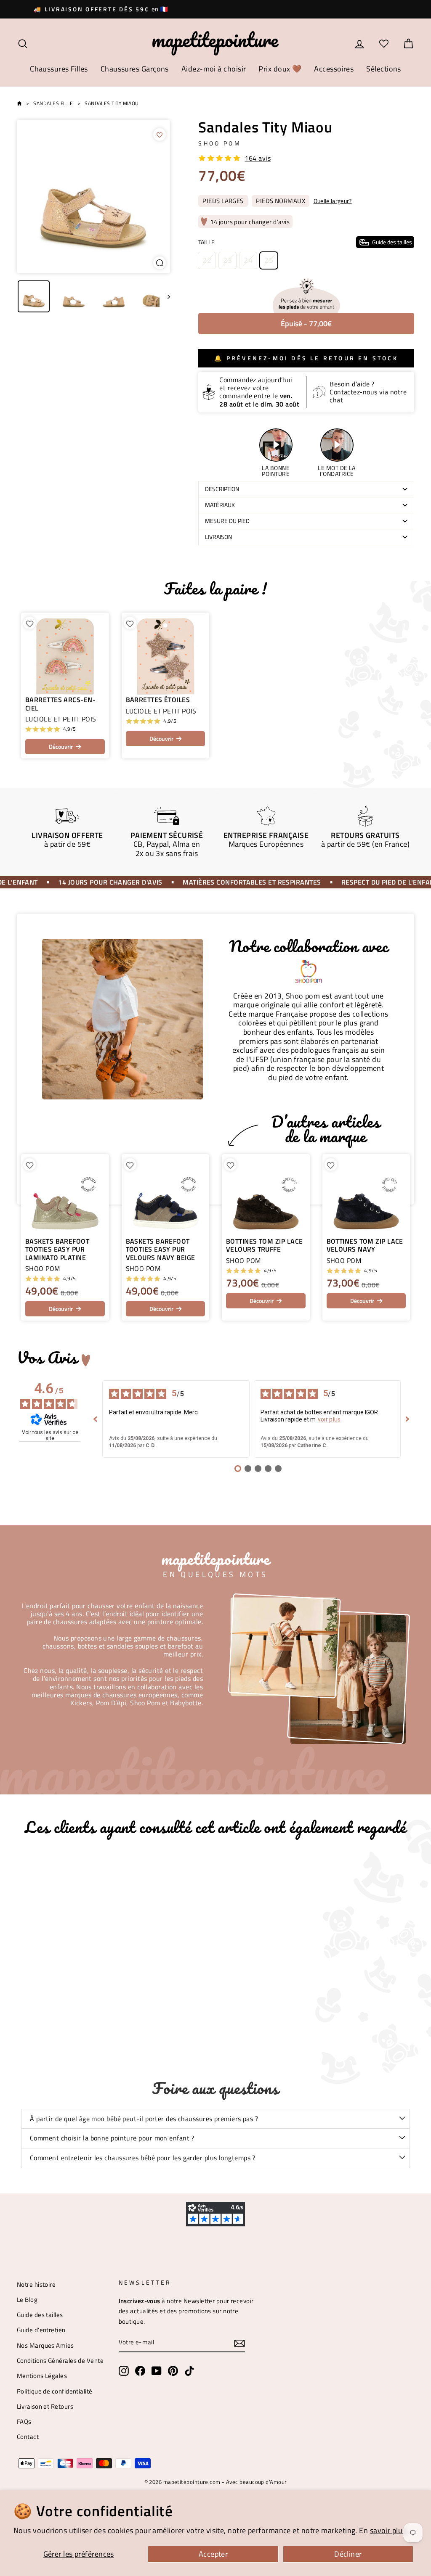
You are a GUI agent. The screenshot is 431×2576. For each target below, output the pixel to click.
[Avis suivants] (407, 1419)
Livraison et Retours (45, 2406)
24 (248, 260)
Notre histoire (36, 2284)
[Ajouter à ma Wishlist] (160, 135)
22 (207, 260)
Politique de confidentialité (55, 2391)
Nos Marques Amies (45, 2345)
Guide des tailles (40, 2315)
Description (222, 489)
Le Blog (27, 2300)
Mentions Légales (42, 2376)
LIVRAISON (218, 537)
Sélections (384, 69)
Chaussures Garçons (135, 69)
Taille (305, 242)
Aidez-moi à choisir (214, 69)
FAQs (24, 2421)
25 (269, 260)
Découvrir (61, 746)
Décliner (348, 2554)
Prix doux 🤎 (280, 69)
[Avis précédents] (96, 1419)
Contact (28, 2437)
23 (227, 260)
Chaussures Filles (59, 69)
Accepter (213, 2554)
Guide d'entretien (41, 2330)
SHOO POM (220, 143)
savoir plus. (389, 2530)
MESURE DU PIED (227, 521)
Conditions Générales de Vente (60, 2361)
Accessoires (334, 69)
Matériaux (220, 505)
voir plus (329, 1419)
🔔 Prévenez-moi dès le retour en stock (306, 358)
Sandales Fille (53, 103)
